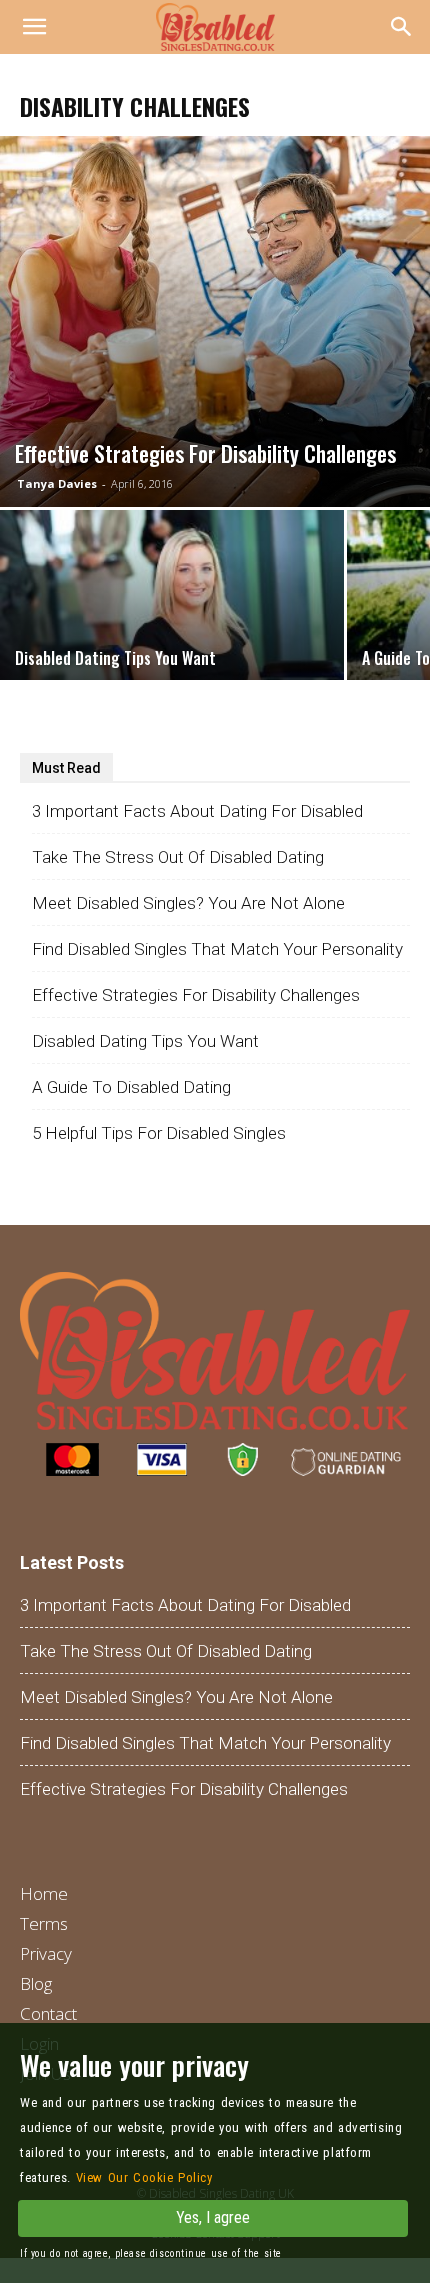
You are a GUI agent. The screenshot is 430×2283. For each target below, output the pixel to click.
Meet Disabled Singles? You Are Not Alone (188, 903)
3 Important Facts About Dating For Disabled (197, 811)
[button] (402, 27)
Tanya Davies (57, 483)
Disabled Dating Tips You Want (145, 1041)
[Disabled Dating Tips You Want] (172, 638)
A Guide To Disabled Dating (131, 1087)
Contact (48, 2013)
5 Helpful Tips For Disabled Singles (159, 1133)
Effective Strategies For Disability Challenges (196, 995)
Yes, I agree (213, 2217)
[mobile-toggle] (34, 27)
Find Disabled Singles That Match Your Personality (217, 949)
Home (44, 1893)
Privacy (46, 1953)
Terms (44, 1923)
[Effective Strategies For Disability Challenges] (215, 321)
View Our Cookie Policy (144, 2177)
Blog (36, 1983)
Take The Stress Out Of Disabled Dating (178, 857)
